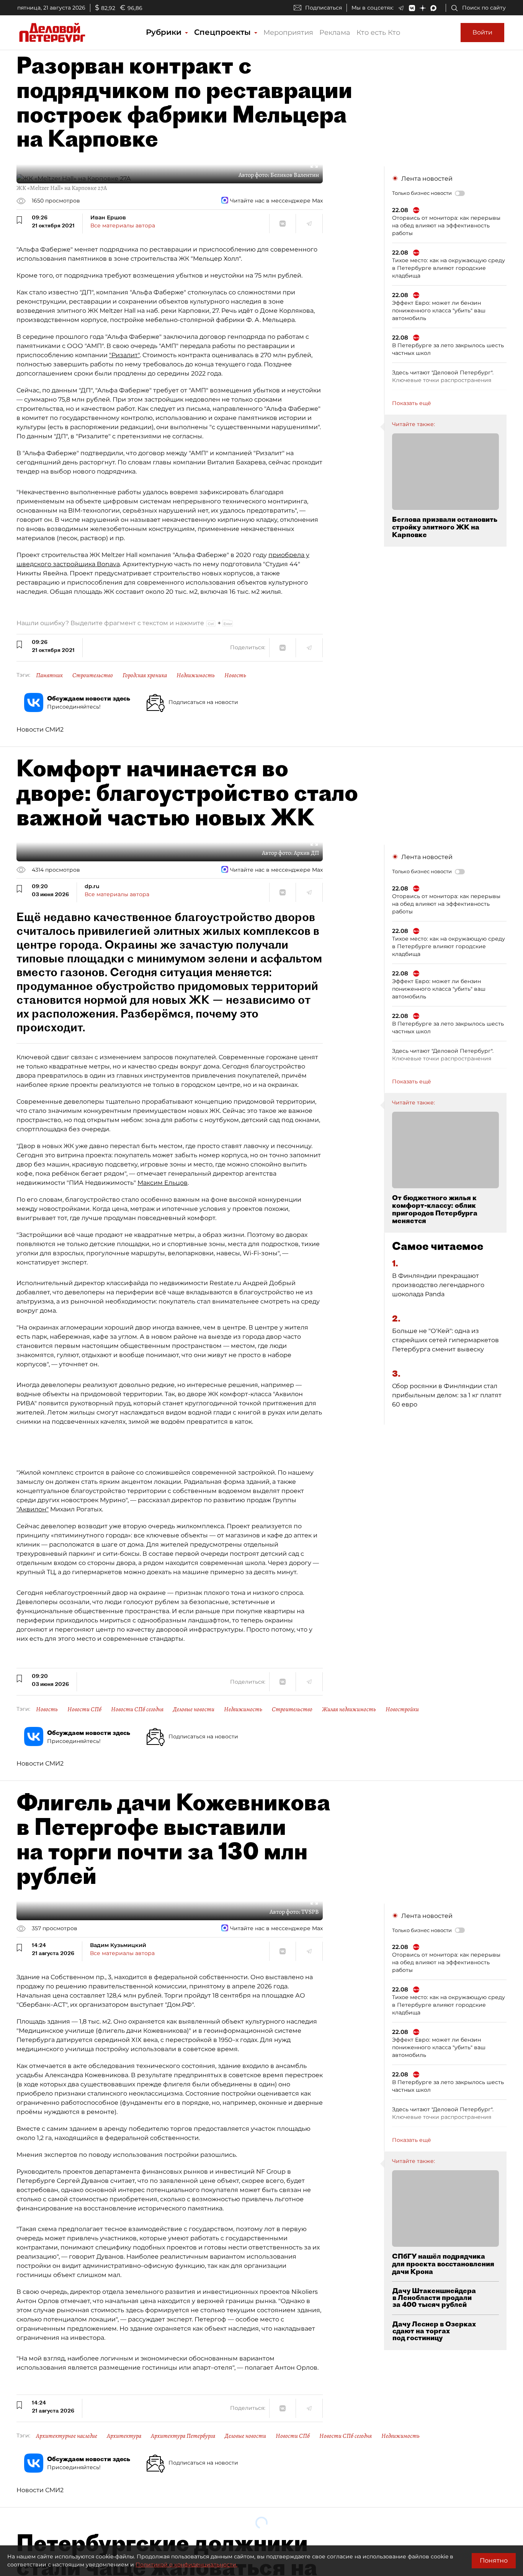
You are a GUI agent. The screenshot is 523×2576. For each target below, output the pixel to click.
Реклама (335, 33)
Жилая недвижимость (349, 1709)
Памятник (49, 675)
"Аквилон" (33, 1509)
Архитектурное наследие (67, 2436)
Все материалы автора (123, 225)
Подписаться (324, 8)
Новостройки (402, 1709)
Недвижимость (196, 675)
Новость (235, 675)
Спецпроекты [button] (224, 32)
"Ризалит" (124, 355)
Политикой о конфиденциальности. (186, 2565)
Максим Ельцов (163, 1183)
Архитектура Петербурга (183, 2436)
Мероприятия (288, 33)
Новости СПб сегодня (137, 1709)
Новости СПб (84, 1709)
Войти (482, 32)
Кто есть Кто (378, 33)
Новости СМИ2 (40, 729)
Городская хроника (145, 675)
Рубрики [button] (165, 32)
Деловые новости (194, 1709)
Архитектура (124, 2436)
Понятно (494, 2560)
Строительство (93, 675)
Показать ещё (412, 403)
